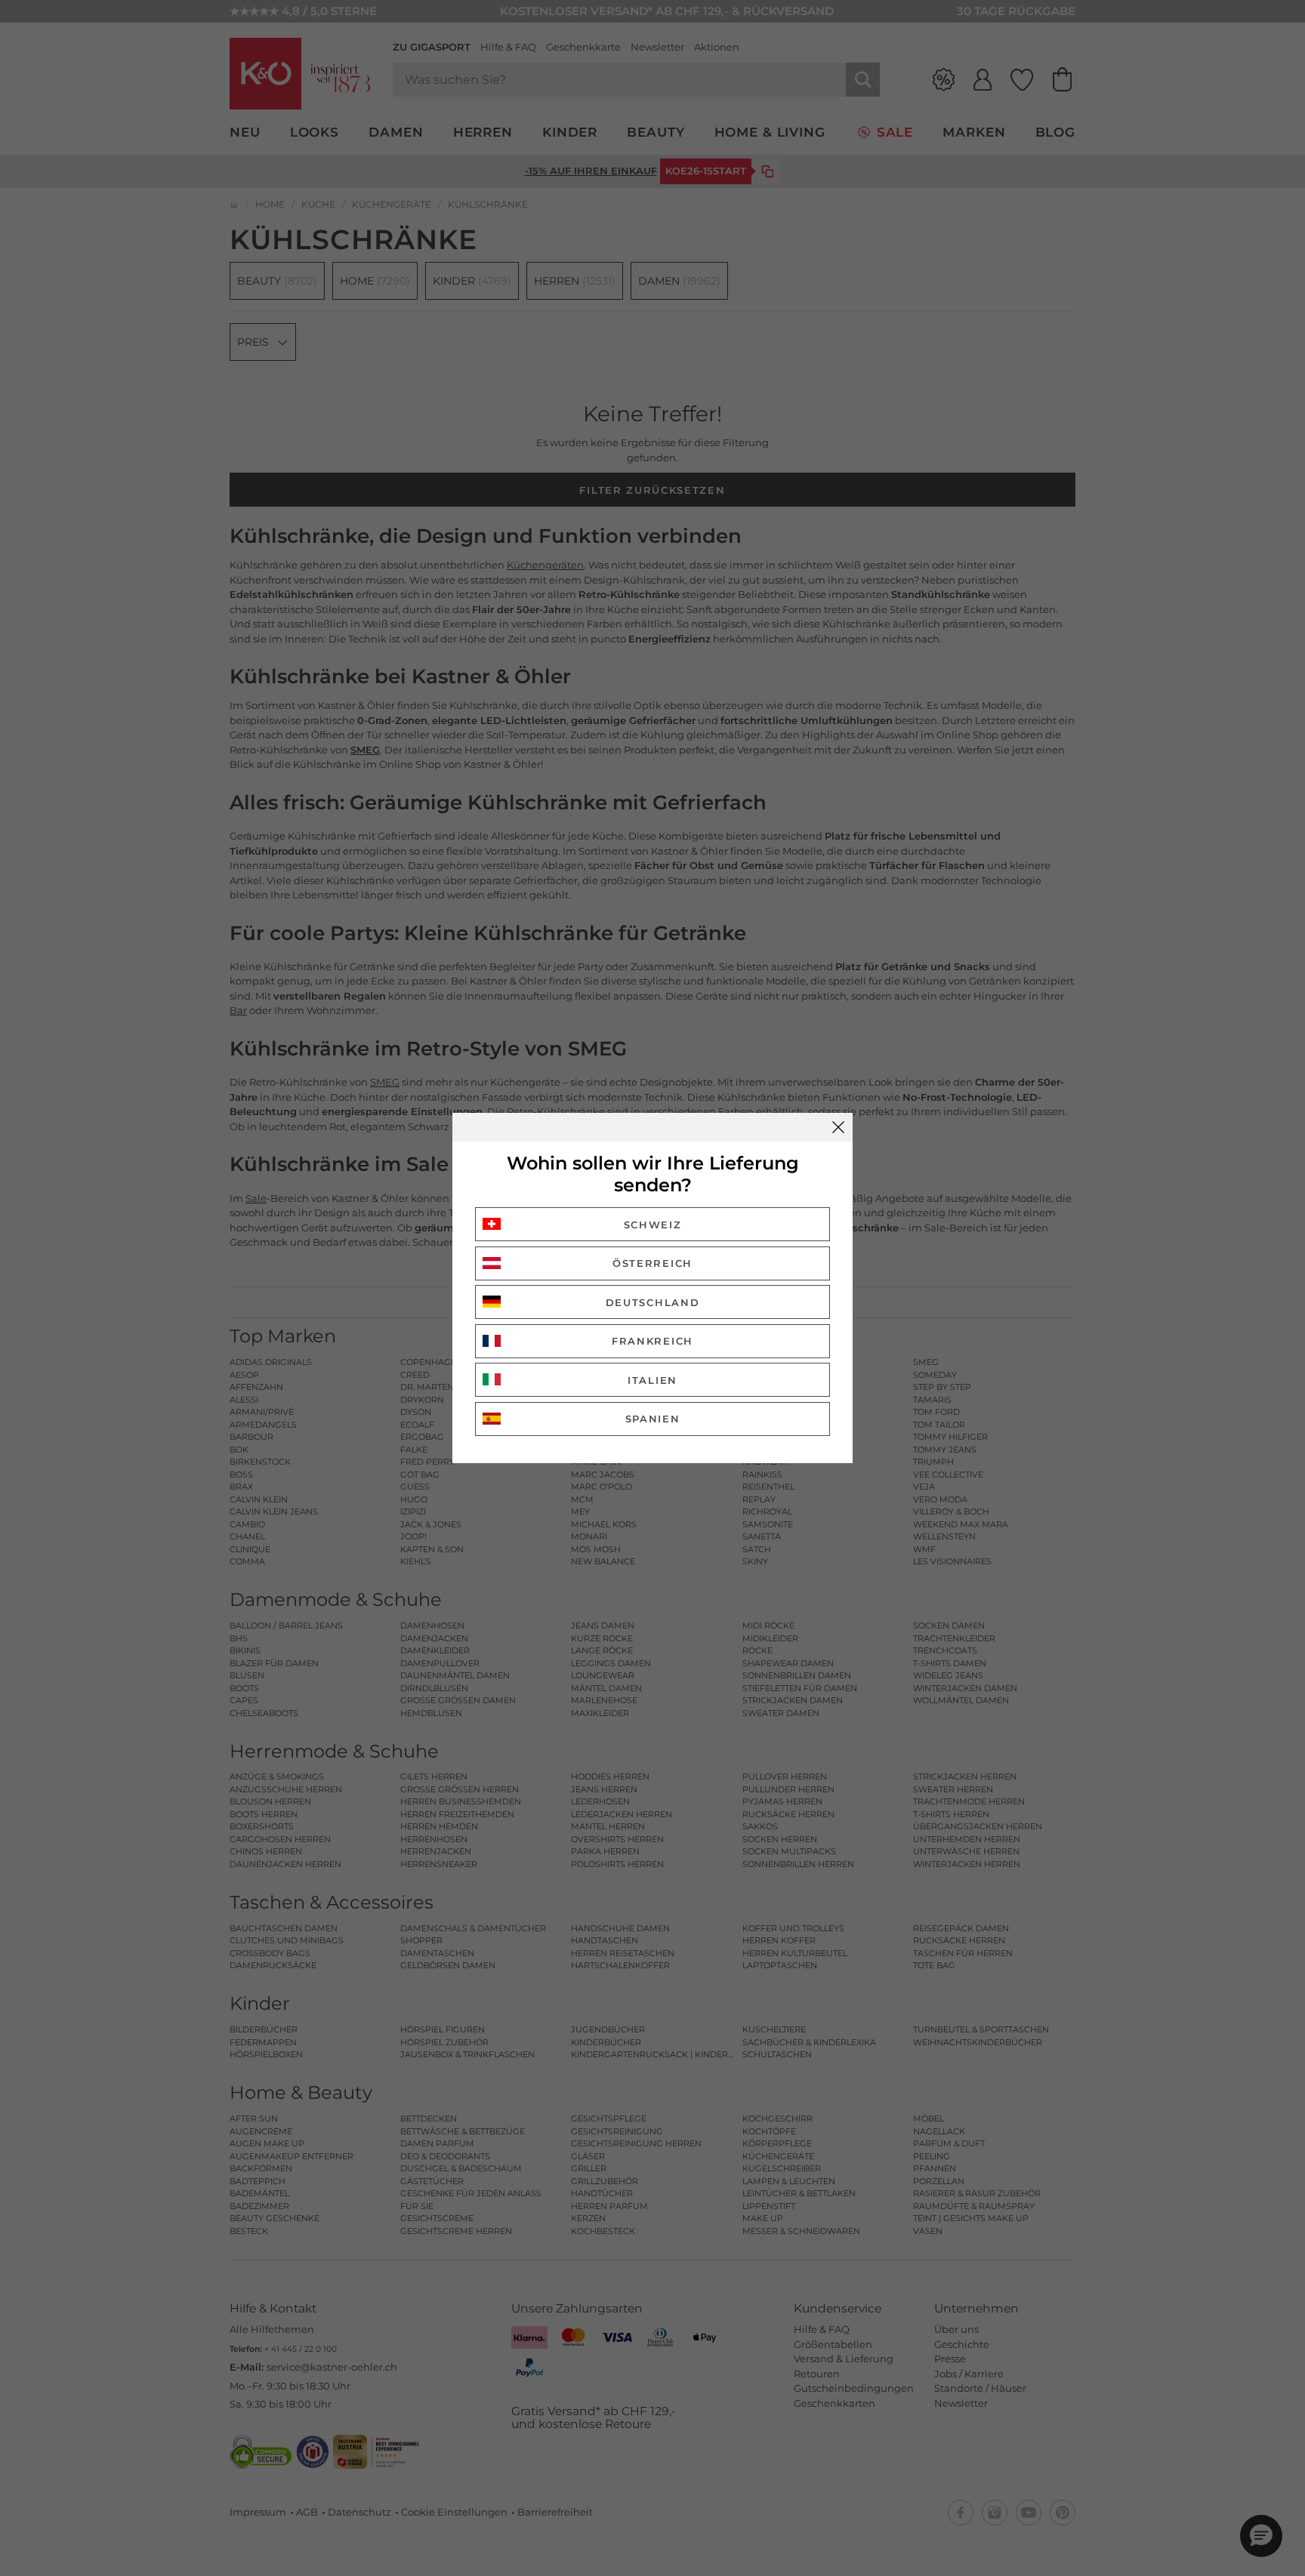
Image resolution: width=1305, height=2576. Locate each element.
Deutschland (653, 1302)
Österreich (652, 1263)
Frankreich (652, 1341)
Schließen (838, 1127)
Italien (652, 1380)
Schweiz (653, 1225)
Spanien (653, 1419)
